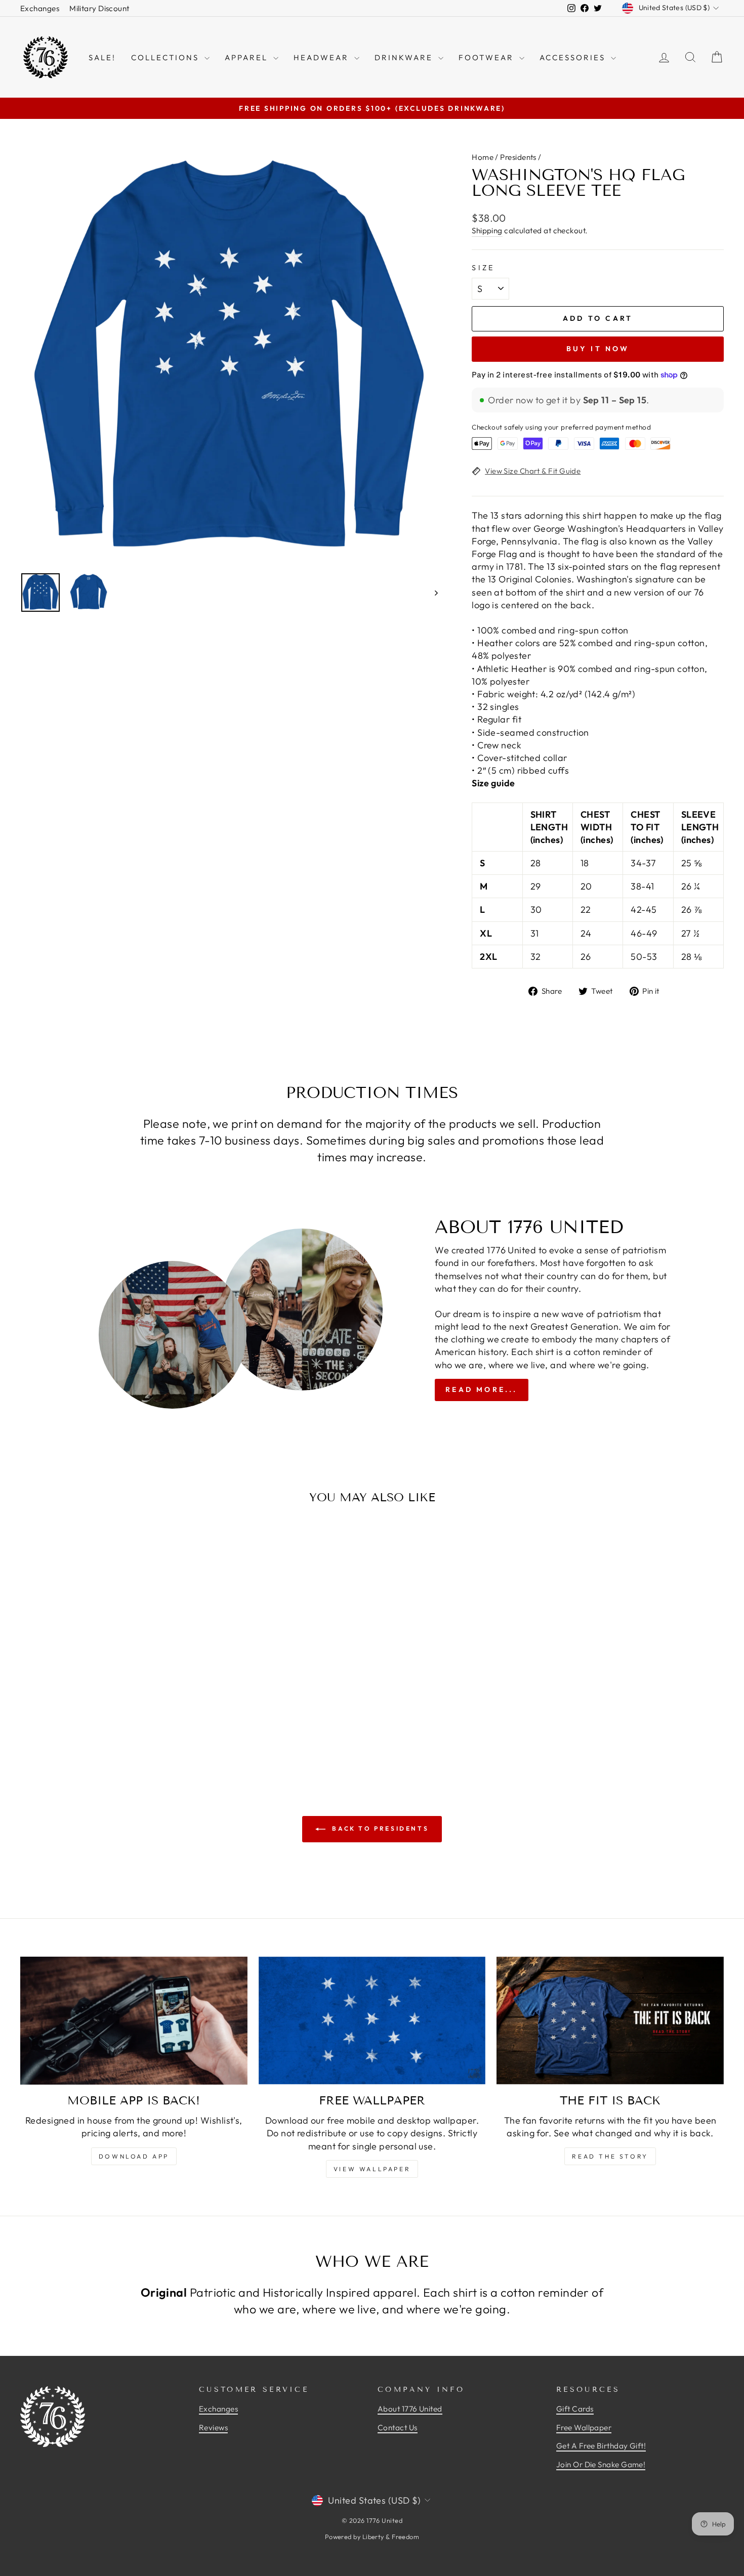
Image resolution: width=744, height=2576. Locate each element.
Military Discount (99, 8)
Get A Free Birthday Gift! (601, 2446)
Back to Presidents (379, 1828)
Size (483, 268)
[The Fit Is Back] (610, 2020)
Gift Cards (575, 2409)
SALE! (102, 57)
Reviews (213, 2427)
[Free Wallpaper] (372, 2020)
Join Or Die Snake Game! (601, 2464)
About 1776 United (410, 2409)
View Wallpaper (372, 2169)
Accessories (574, 57)
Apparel (248, 57)
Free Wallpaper (584, 2427)
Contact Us (398, 2427)
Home (483, 157)
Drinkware (405, 57)
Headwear (323, 57)
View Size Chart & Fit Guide (533, 471)
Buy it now (598, 349)
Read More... (481, 1389)
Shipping (487, 230)
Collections (167, 57)
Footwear (488, 57)
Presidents (518, 157)
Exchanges (40, 8)
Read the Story (610, 2156)
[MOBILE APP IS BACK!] (134, 2020)
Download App (134, 2156)
